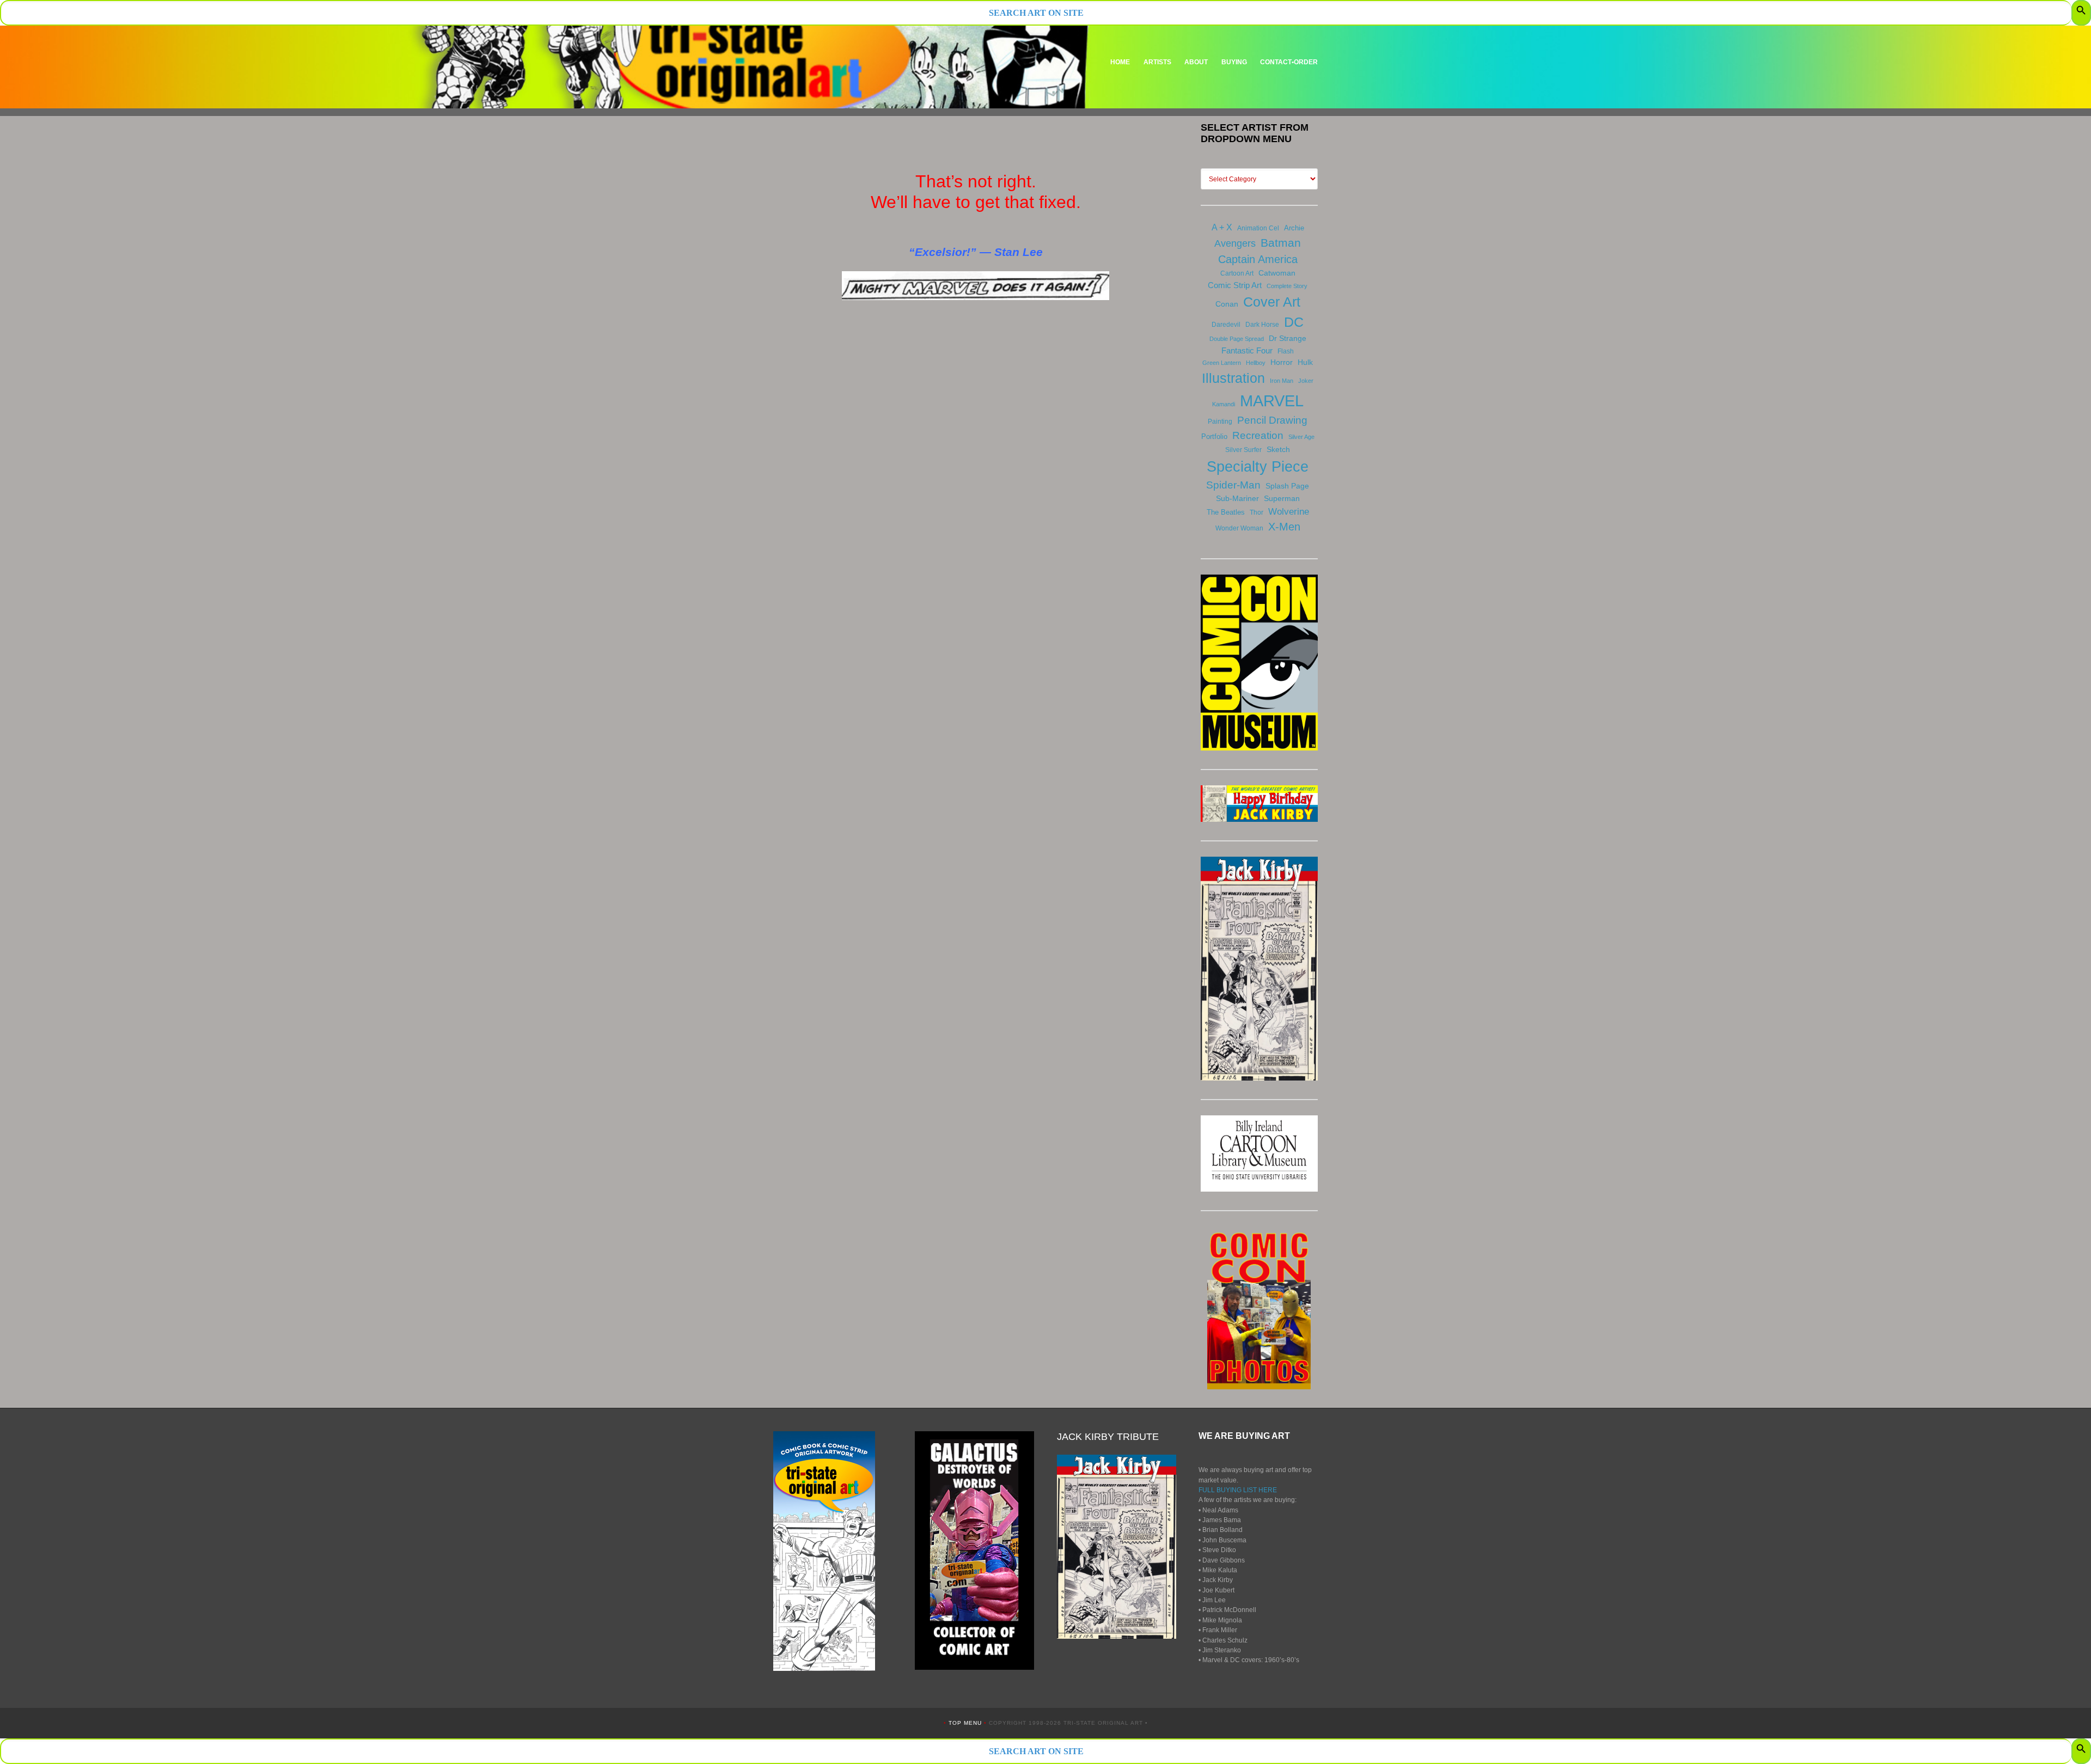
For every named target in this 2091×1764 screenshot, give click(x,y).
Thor (1257, 512)
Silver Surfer (1243, 450)
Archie (1294, 228)
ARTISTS (1157, 62)
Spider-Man (1233, 485)
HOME (1120, 62)
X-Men (1284, 527)
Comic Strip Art (1235, 285)
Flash (1286, 351)
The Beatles (1226, 512)
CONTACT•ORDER (1289, 62)
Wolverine (1289, 511)
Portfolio (1214, 437)
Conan (1227, 304)
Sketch (1278, 449)
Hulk (1305, 362)
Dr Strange (1288, 338)
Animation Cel (1258, 228)
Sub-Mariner (1237, 498)
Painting (1220, 422)
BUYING (1234, 62)
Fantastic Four (1247, 350)
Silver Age (1301, 437)
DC (1294, 322)
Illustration (1233, 378)
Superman (1282, 498)
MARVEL (1272, 401)
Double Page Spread (1237, 339)
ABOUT (1196, 62)
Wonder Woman (1239, 528)
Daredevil (1226, 325)
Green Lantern (1222, 363)
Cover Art (1272, 302)
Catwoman (1277, 273)
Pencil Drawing (1272, 420)
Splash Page (1287, 486)
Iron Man (1282, 381)
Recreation (1258, 435)
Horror (1282, 362)
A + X (1222, 227)
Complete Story (1287, 286)
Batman (1281, 243)
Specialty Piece (1258, 466)
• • (966, 1723)
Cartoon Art (1237, 273)
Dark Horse (1262, 325)
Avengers (1235, 243)
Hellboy (1256, 363)
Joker (1306, 381)
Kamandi (1224, 404)
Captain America (1258, 259)
